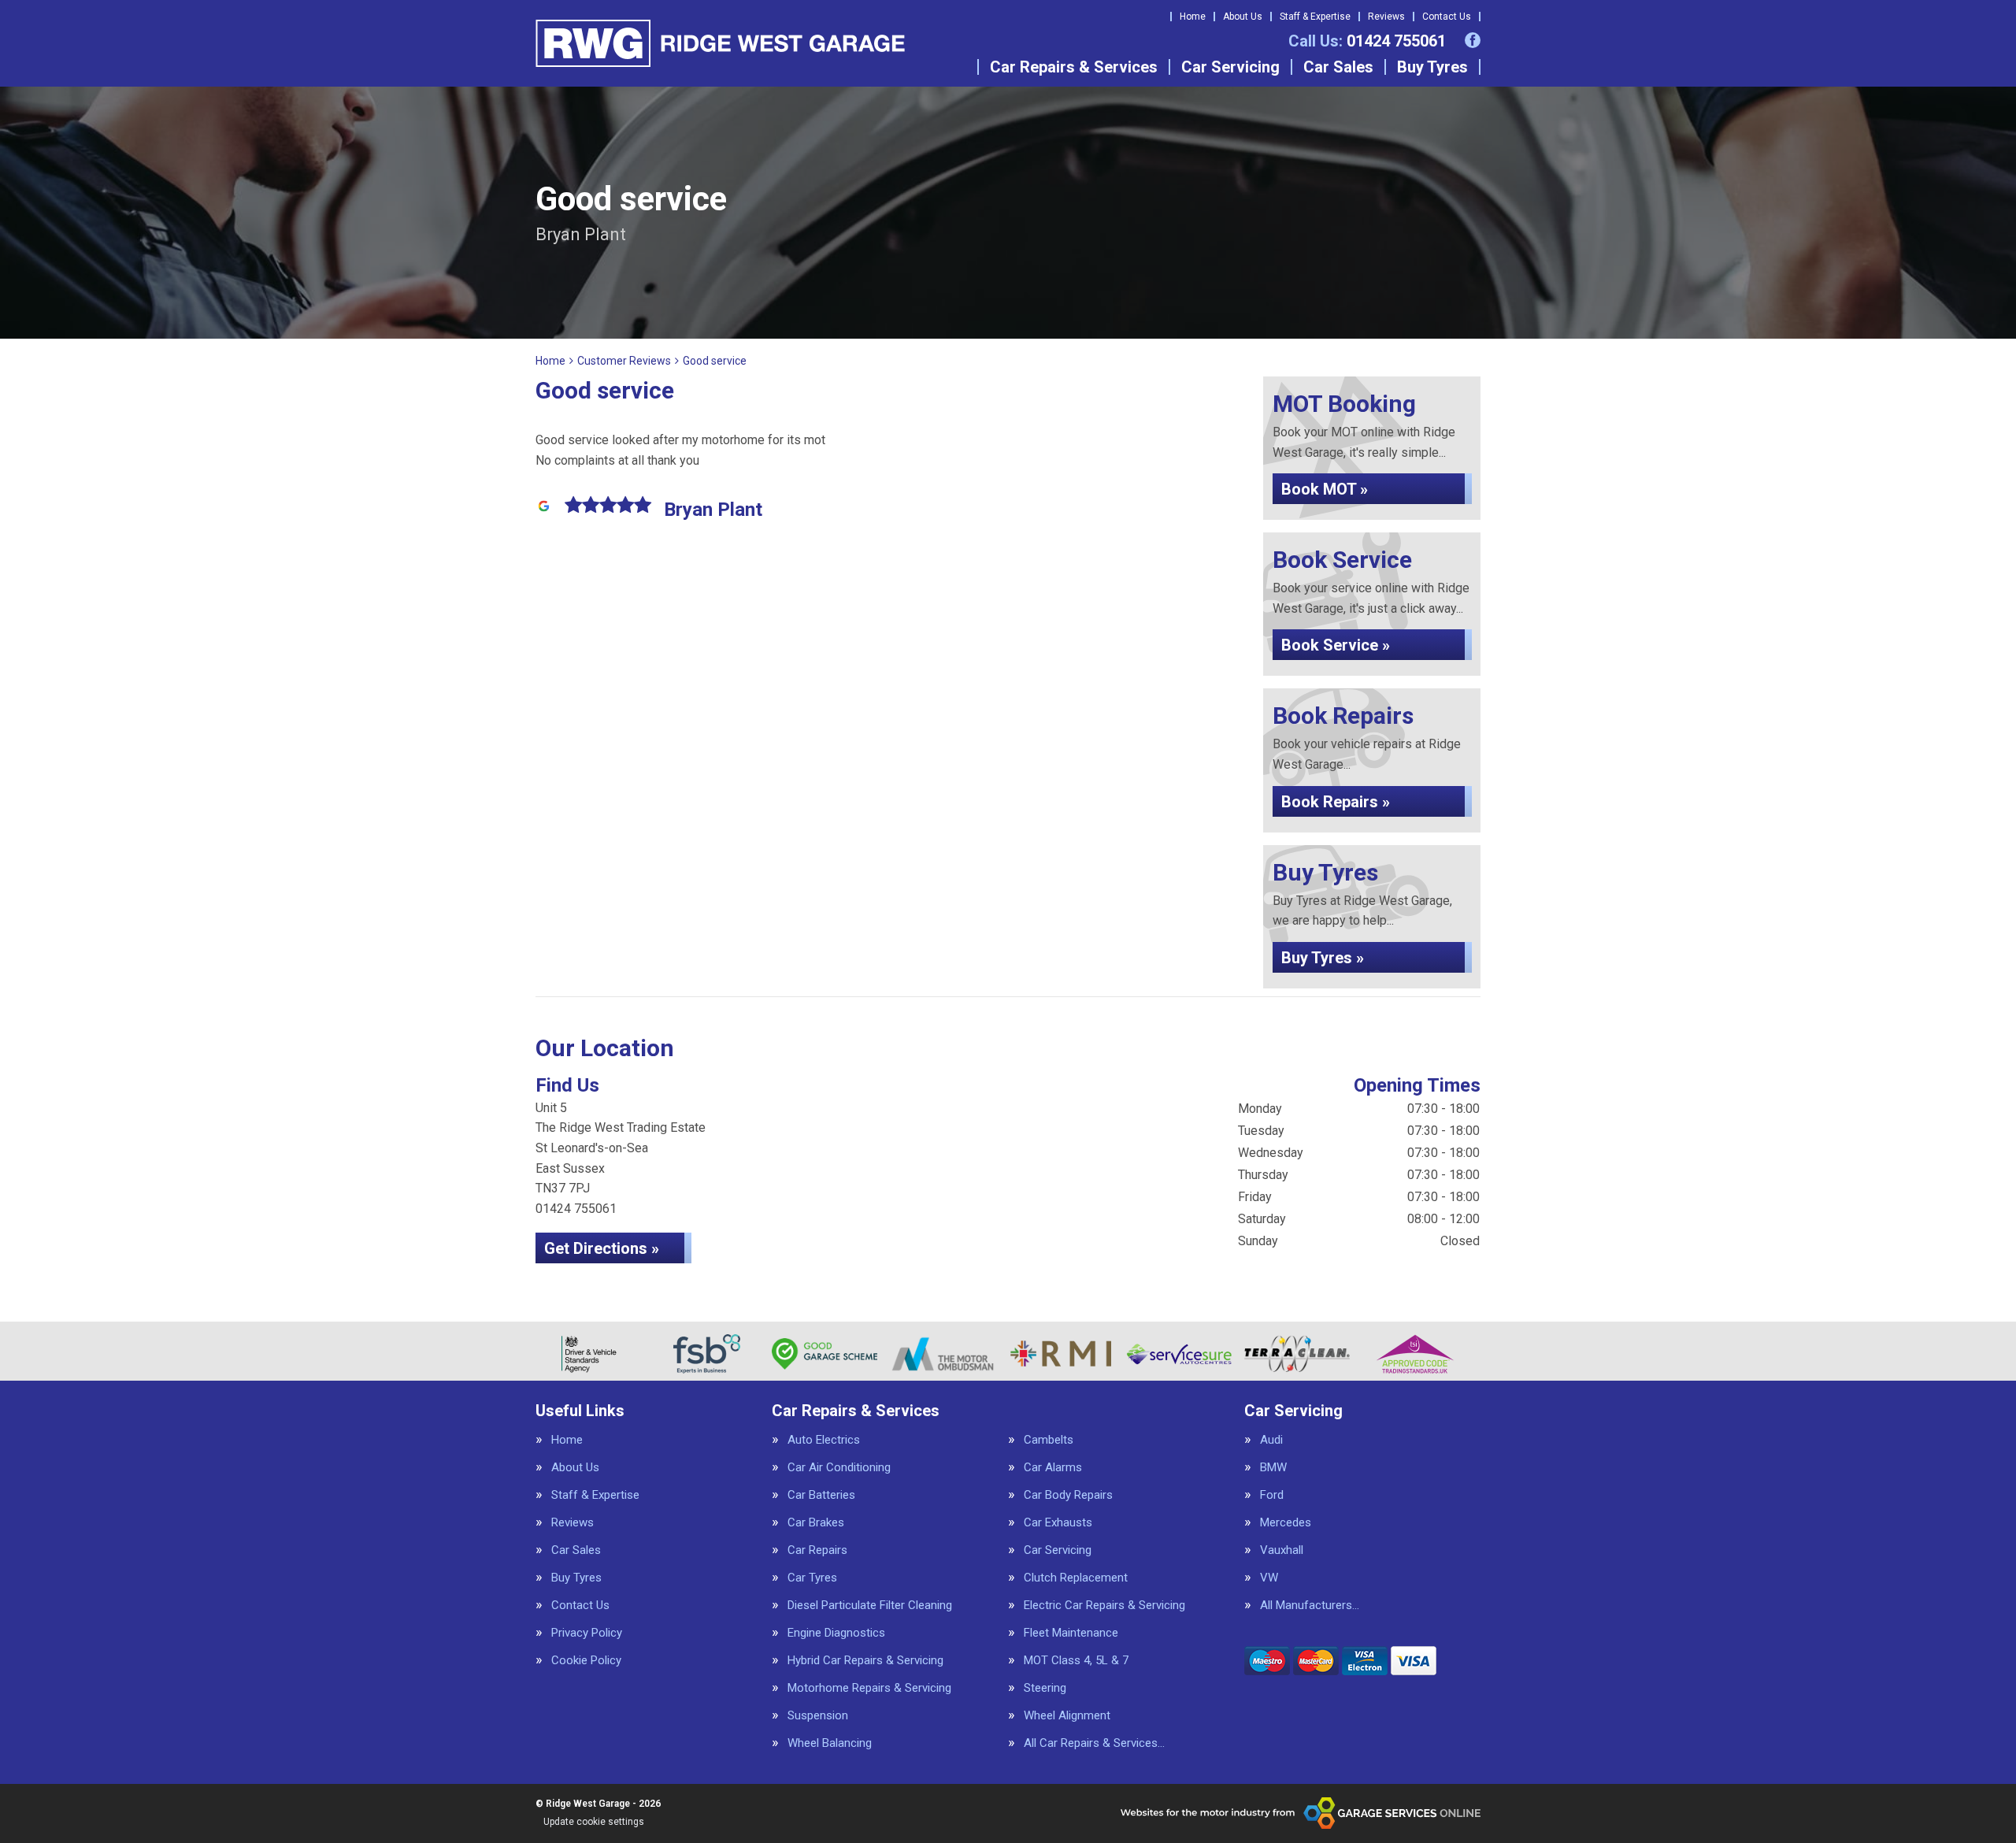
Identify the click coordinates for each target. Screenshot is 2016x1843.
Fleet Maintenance (1071, 1633)
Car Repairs (817, 1550)
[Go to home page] (720, 43)
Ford (1272, 1495)
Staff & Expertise (1315, 17)
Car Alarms (1053, 1468)
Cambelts (1049, 1440)
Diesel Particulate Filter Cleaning (870, 1606)
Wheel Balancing (830, 1743)
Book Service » (1336, 645)
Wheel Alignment (1067, 1716)
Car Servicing (1230, 67)
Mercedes (1286, 1523)
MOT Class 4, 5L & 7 (1076, 1661)
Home (1193, 17)
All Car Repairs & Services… (1094, 1743)
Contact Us (1447, 17)
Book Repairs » (1336, 802)
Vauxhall (1282, 1550)
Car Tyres (812, 1578)
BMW (1273, 1468)
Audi (1271, 1440)
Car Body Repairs (1068, 1495)
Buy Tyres (1432, 67)
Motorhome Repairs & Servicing (869, 1688)
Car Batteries (821, 1495)
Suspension (818, 1716)
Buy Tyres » (1323, 958)
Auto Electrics (824, 1440)
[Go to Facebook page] (1473, 40)
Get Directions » (602, 1248)
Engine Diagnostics (836, 1633)
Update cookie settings (594, 1822)
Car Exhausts (1058, 1523)
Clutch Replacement (1076, 1578)
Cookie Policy (586, 1661)
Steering (1045, 1688)
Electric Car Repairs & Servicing (1104, 1606)
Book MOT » (1325, 489)
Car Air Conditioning (839, 1468)
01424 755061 (1367, 41)
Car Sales (1338, 67)
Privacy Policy (587, 1633)
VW (1269, 1578)
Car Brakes (816, 1523)
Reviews (1386, 17)
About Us (1243, 17)
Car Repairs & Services (1074, 67)
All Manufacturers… (1310, 1606)
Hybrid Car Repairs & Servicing (865, 1661)
